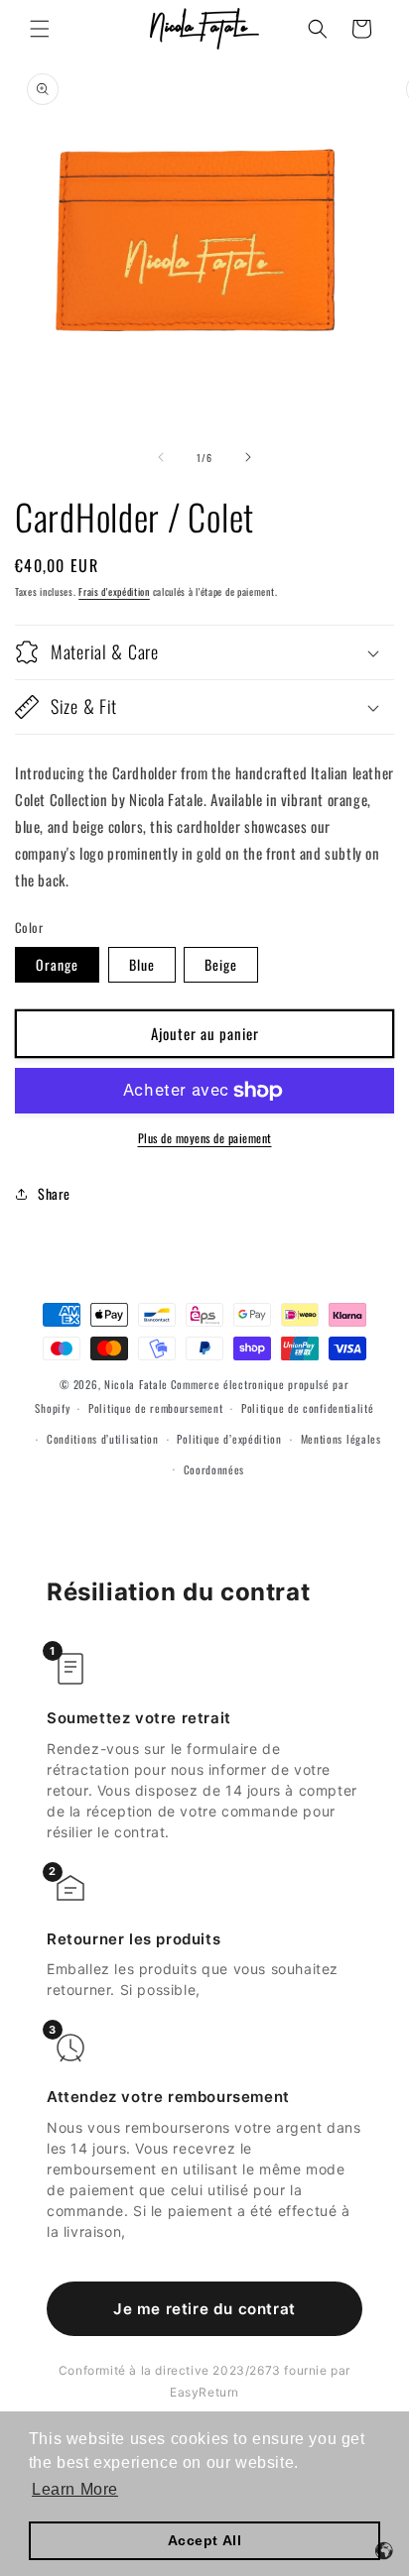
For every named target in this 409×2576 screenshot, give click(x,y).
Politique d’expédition (229, 1439)
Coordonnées (214, 1469)
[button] (40, 29)
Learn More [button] (75, 2489)
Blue (142, 964)
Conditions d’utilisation (103, 1439)
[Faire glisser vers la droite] (248, 457)
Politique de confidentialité (308, 1408)
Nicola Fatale (136, 1384)
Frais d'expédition (114, 591)
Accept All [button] (205, 2540)
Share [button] (54, 1193)
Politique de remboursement (155, 1408)
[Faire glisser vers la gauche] (161, 457)
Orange (57, 964)
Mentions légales (341, 1439)
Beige (221, 964)
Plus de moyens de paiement (205, 1138)
